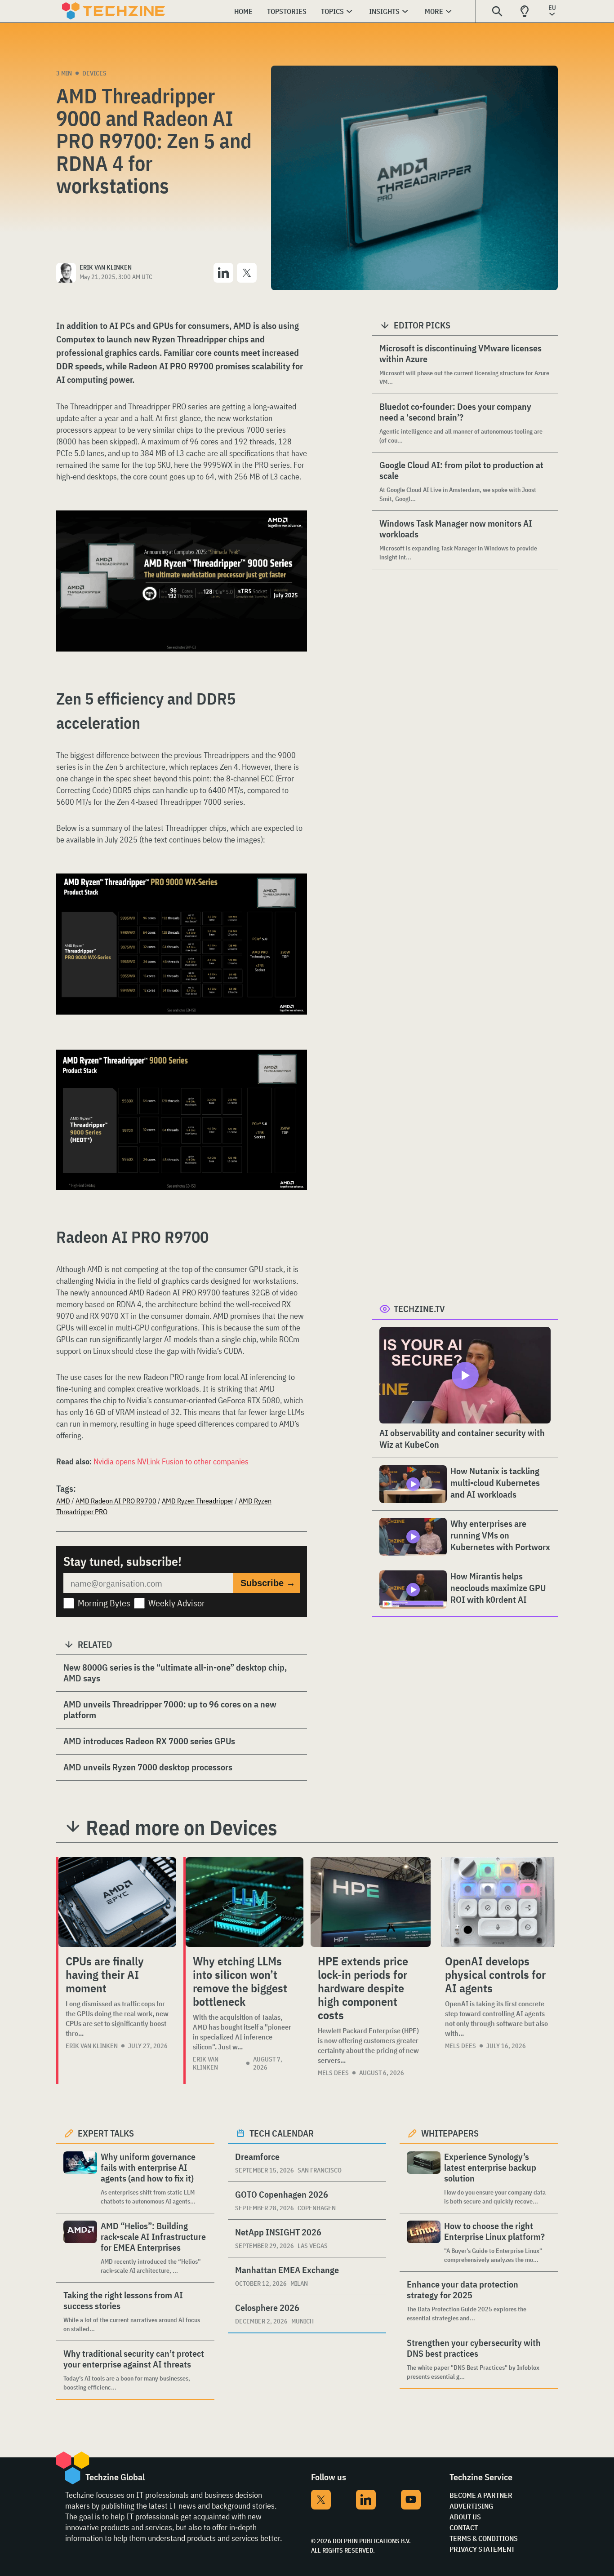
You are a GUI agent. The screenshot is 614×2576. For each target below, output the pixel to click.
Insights (384, 11)
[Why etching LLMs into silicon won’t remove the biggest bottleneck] (245, 1902)
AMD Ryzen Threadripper (198, 1501)
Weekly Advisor (177, 1603)
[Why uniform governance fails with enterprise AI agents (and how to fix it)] (80, 2179)
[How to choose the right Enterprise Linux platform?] (424, 2242)
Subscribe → (268, 1583)
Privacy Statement (482, 2549)
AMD (63, 1501)
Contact (464, 2527)
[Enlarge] (295, 536)
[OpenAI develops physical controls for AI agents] (498, 1902)
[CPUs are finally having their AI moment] (117, 1902)
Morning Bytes (104, 1603)
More (434, 11)
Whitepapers (450, 2133)
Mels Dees (333, 2073)
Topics (332, 11)
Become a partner (481, 2495)
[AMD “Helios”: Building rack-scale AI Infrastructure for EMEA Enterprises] (80, 2248)
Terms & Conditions (484, 2538)
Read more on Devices (182, 1827)
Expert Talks (106, 2133)
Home (243, 11)
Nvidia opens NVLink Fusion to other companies (171, 1461)
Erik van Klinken (92, 2046)
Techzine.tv (419, 1309)
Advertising (471, 2506)
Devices (94, 73)
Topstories (287, 11)
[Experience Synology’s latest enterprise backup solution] (424, 2179)
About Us (465, 2517)
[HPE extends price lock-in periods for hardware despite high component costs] (371, 1902)
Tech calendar (282, 2133)
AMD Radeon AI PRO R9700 (116, 1501)
